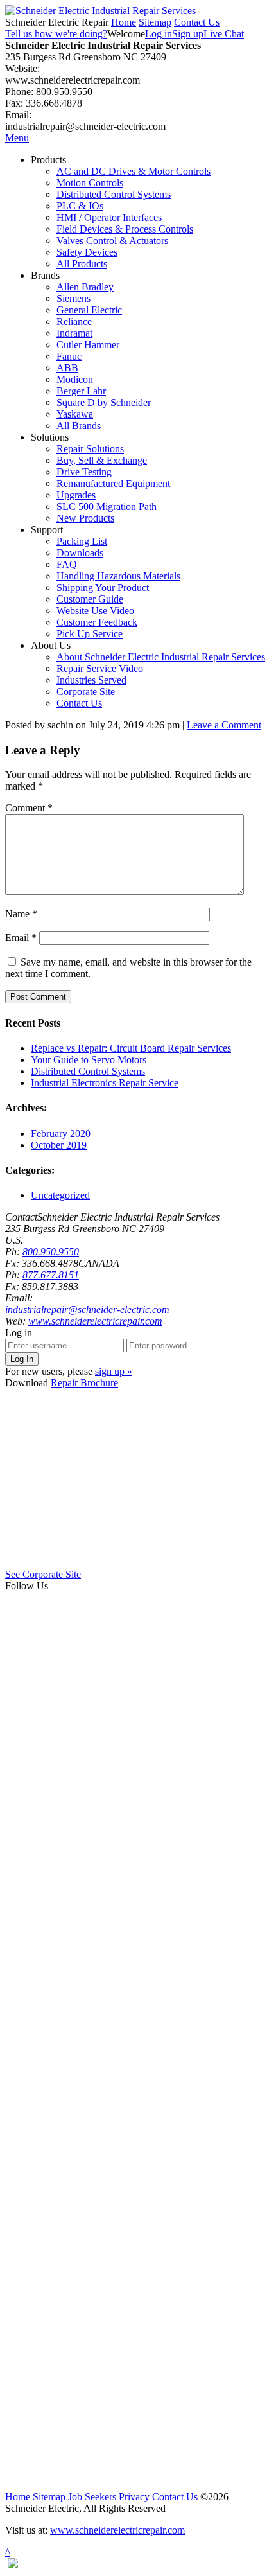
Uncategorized (60, 1195)
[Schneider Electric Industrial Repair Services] (100, 11)
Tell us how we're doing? (56, 34)
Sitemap (155, 22)
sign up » (114, 1371)
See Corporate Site (43, 1574)
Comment (29, 808)
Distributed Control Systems (88, 1071)
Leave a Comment (224, 725)
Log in (159, 34)
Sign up (188, 34)
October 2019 (59, 1145)
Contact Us (197, 22)
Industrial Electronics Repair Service (105, 1083)
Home (124, 22)
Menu (17, 138)
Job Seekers (92, 2497)
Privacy (134, 2497)
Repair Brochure (84, 1383)
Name (21, 914)
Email (21, 938)
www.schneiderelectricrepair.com (95, 1321)
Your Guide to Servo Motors (89, 1060)
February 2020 (61, 1134)
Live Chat (224, 34)
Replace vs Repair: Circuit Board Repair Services (131, 1048)
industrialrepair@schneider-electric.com (87, 1310)
